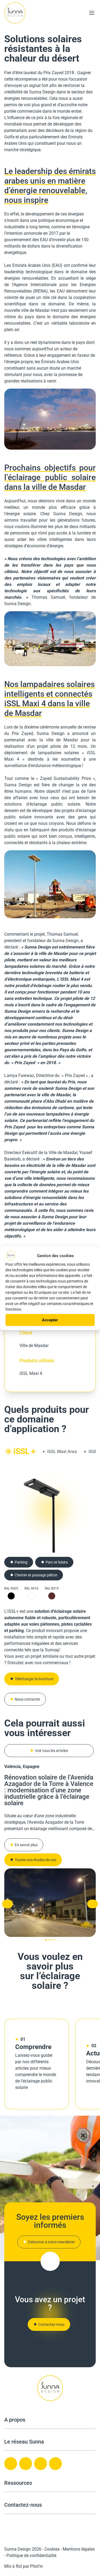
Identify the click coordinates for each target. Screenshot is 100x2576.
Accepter (50, 1320)
